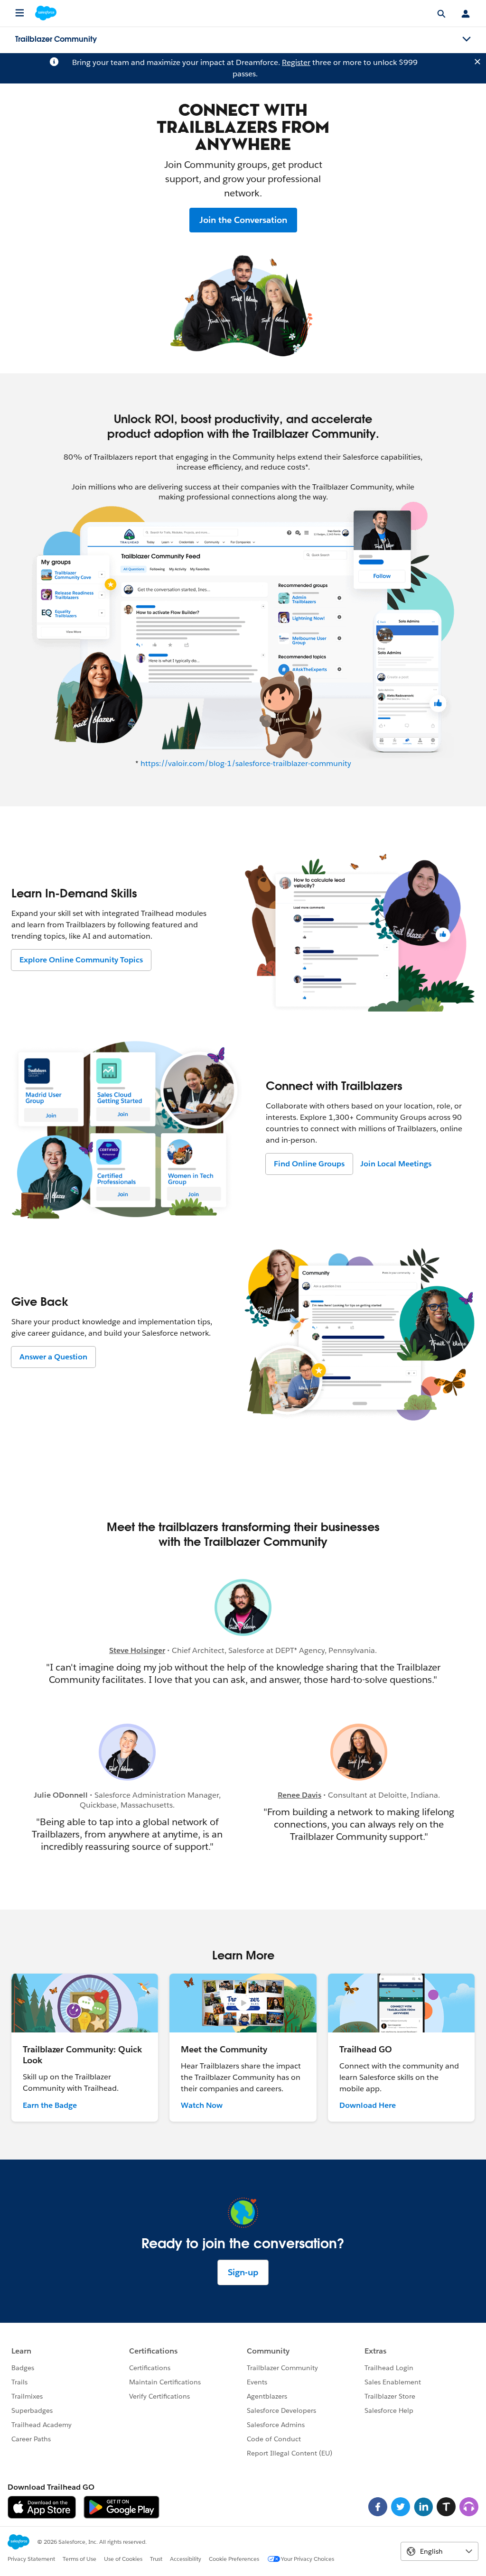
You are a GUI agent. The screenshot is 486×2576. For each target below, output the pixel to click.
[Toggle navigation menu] (467, 39)
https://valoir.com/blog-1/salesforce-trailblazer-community (246, 763)
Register (296, 62)
